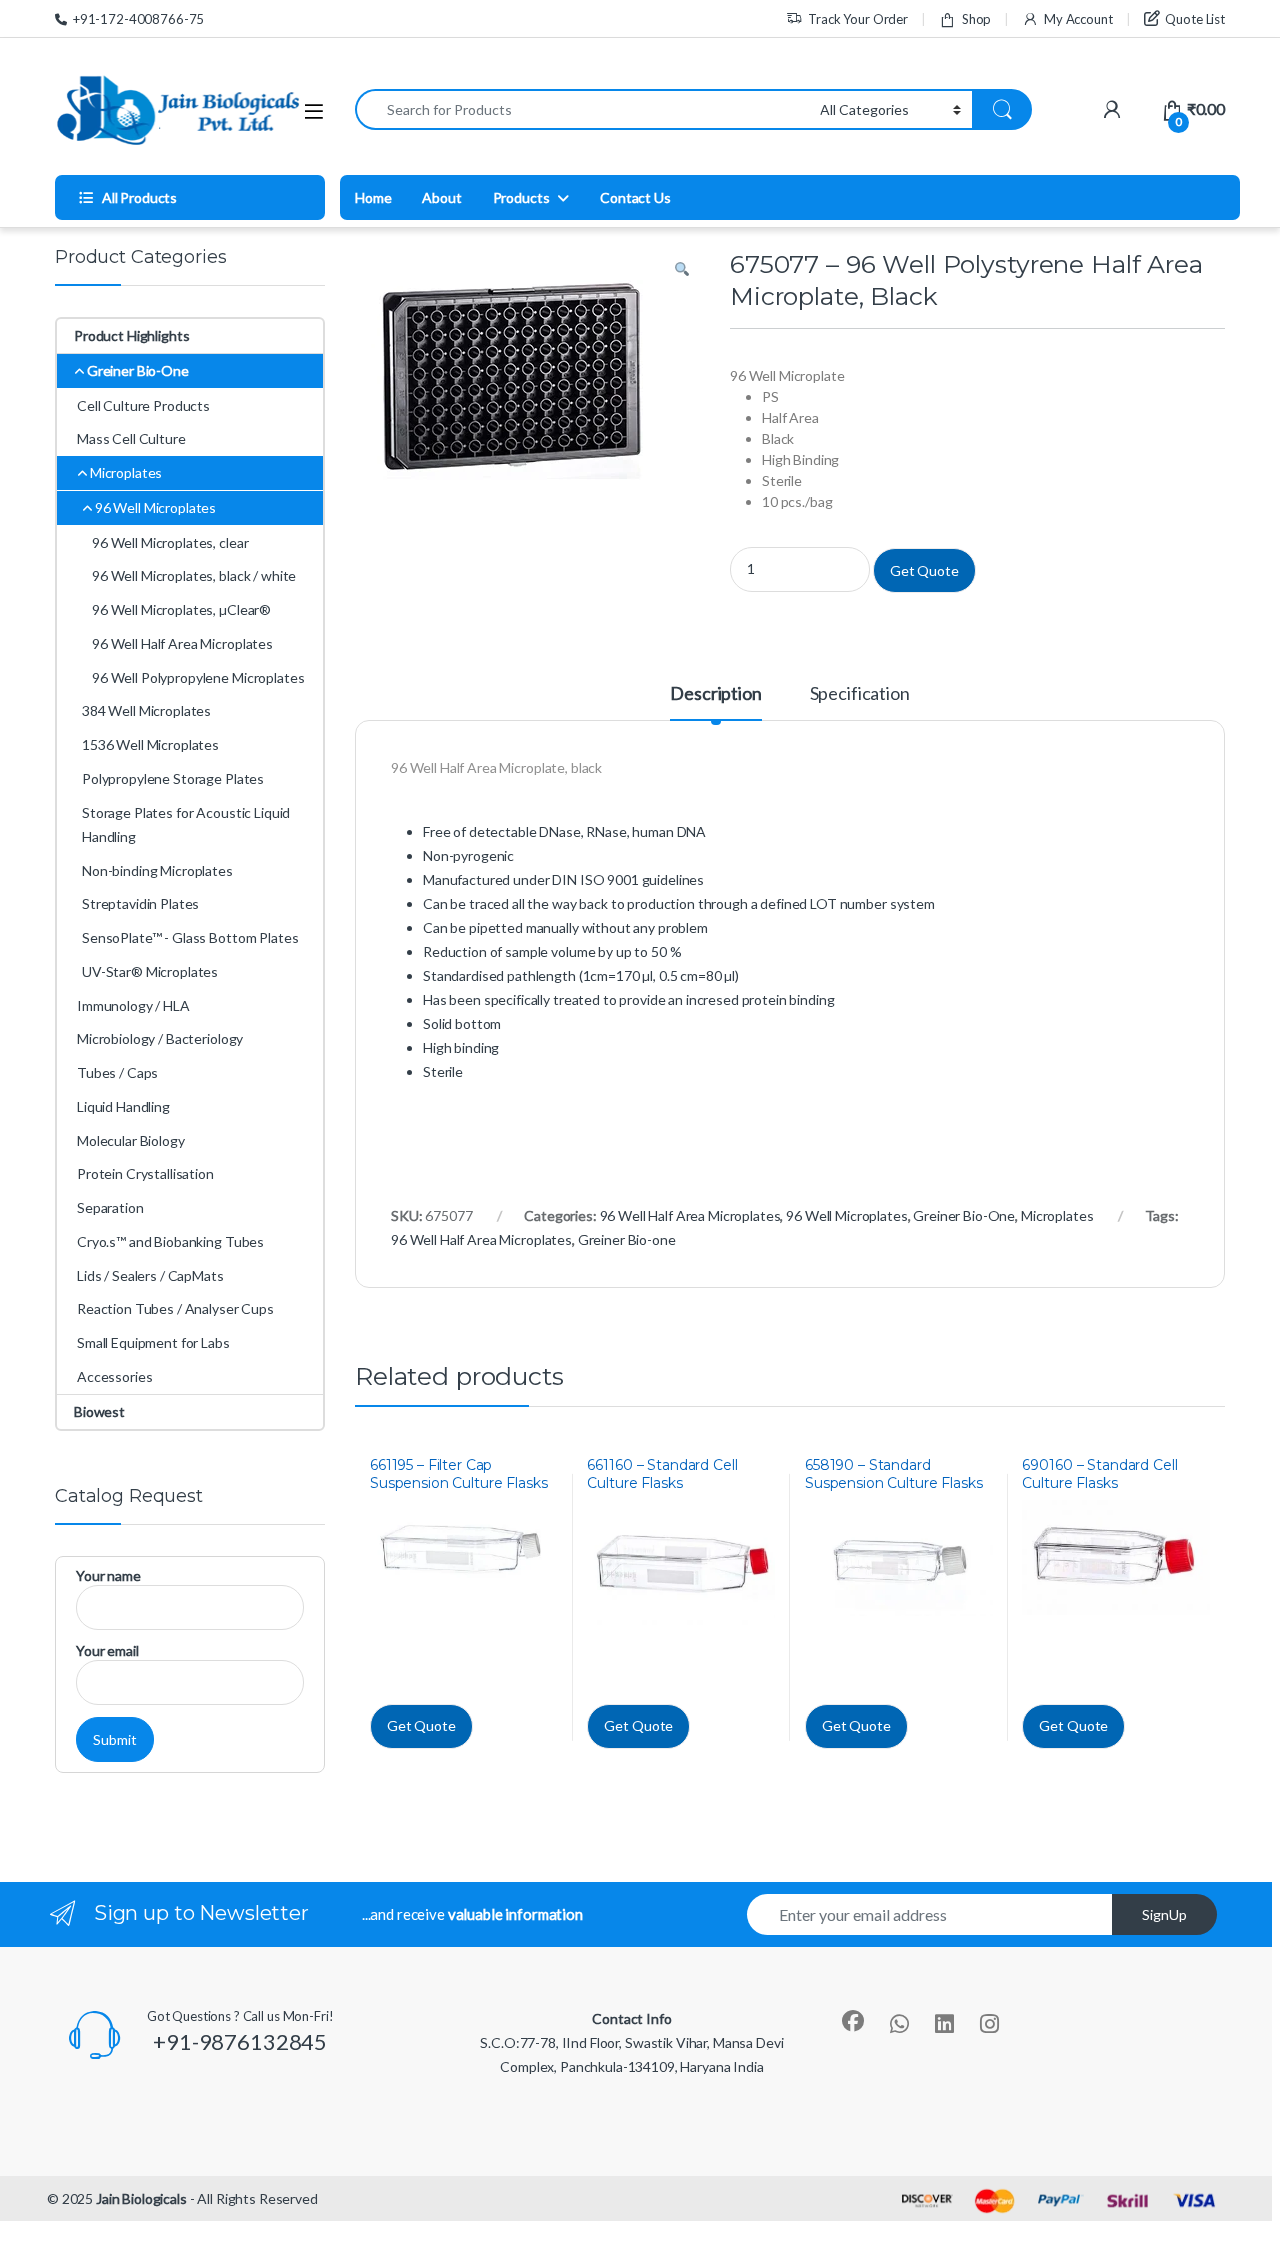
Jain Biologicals (141, 2198)
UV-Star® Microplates (150, 971)
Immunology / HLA (133, 1005)
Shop (976, 19)
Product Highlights (131, 335)
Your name (108, 1575)
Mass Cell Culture (131, 438)
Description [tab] (715, 694)
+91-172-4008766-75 (138, 19)
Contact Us (635, 197)
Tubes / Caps (117, 1072)
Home (373, 197)
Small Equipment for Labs (153, 1342)
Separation (110, 1207)
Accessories (114, 1376)
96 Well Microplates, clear (170, 542)
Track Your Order (858, 19)
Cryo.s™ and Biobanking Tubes (170, 1241)
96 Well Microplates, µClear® (181, 609)
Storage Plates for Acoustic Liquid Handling (186, 824)
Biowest (99, 1411)
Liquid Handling (123, 1106)
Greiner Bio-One (964, 1215)
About (441, 197)
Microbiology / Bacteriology (160, 1038)
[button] (682, 270)
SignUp (1164, 1914)
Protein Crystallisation (145, 1173)
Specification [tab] (860, 694)
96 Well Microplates (846, 1215)
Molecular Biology (131, 1140)
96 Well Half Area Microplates (690, 1215)
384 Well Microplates (146, 710)
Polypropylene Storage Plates (173, 778)
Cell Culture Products (143, 405)
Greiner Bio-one (627, 1239)
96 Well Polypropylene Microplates (198, 677)
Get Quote (924, 570)
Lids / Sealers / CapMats (150, 1275)
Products (521, 197)
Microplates (1057, 1215)
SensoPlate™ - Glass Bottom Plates (190, 937)
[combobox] (582, 109)
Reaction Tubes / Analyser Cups (175, 1308)
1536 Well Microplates (150, 744)
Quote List (1195, 19)
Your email (107, 1650)
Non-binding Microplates (157, 870)
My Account (1078, 19)
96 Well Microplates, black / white (194, 575)
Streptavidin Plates (140, 903)
